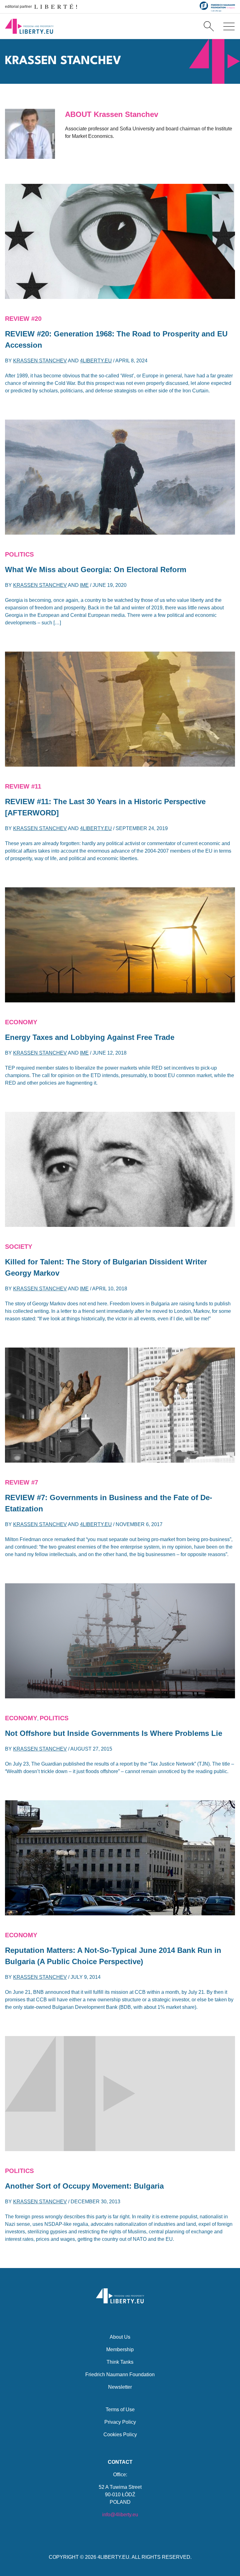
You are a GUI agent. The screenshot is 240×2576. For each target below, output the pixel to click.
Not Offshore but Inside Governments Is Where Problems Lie (114, 1733)
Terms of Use (120, 2410)
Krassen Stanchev (40, 361)
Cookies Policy (120, 2435)
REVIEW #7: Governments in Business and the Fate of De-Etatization (109, 1503)
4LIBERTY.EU (113, 2557)
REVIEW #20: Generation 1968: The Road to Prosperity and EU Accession (116, 339)
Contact (120, 2462)
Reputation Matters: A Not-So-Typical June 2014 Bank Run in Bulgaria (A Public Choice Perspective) (113, 1956)
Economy (21, 1022)
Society (19, 1247)
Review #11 (23, 786)
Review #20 (23, 319)
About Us (120, 2337)
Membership (120, 2349)
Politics (19, 554)
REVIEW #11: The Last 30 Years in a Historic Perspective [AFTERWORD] (105, 807)
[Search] (209, 26)
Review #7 (22, 1482)
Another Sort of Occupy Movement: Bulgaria (84, 2186)
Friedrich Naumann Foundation (120, 2374)
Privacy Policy (120, 2422)
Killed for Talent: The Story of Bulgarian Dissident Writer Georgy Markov (106, 1267)
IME (84, 585)
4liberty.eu (96, 361)
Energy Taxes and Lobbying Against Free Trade (90, 1037)
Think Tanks (120, 2362)
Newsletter (120, 2387)
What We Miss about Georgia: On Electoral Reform (96, 570)
